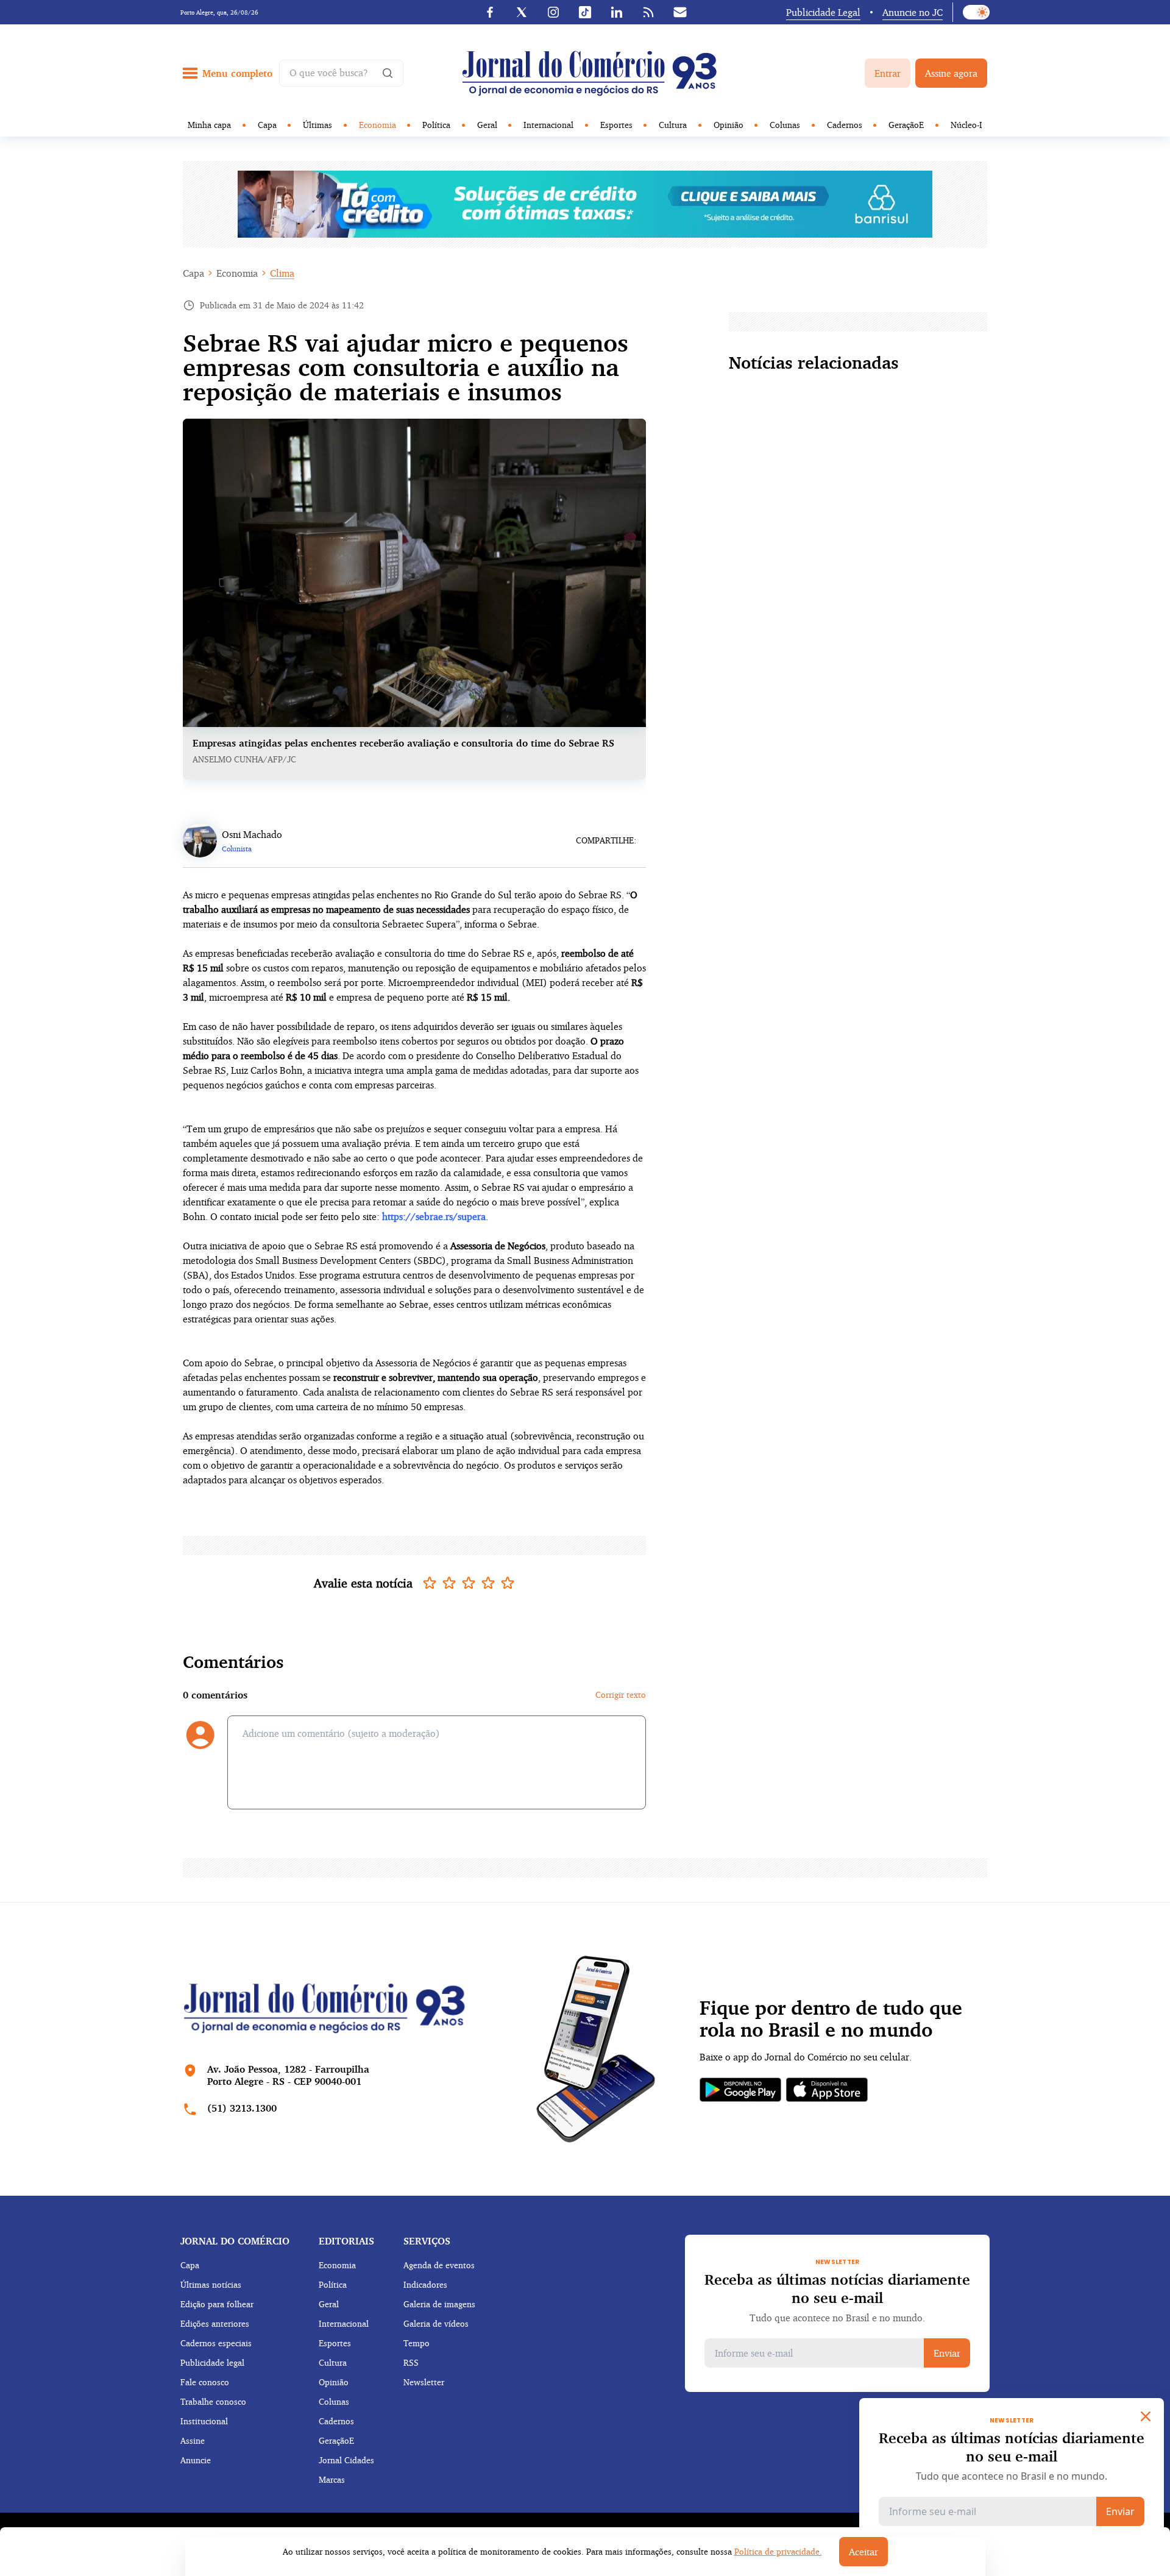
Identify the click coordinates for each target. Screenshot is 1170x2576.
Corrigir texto (621, 1694)
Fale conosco (205, 2382)
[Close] (1146, 2416)
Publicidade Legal (823, 12)
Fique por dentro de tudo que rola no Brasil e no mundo (831, 2019)
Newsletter (424, 2382)
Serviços (427, 2241)
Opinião (729, 125)
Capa (267, 125)
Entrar (888, 73)
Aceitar (863, 2552)
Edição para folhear (217, 2304)
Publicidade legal (212, 2362)
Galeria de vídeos (436, 2323)
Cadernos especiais (216, 2343)
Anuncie (196, 2460)
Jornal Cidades (346, 2460)
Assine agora (951, 73)
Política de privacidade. (778, 2551)
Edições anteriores (215, 2323)
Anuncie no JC (913, 12)
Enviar (947, 2353)
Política (436, 125)
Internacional (548, 125)
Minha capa (209, 125)
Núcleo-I (966, 125)
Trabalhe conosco (213, 2401)
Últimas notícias (211, 2284)
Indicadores (425, 2284)
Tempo (417, 2343)
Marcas (332, 2479)
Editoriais (346, 2241)
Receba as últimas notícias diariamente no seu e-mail (837, 2288)
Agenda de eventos (439, 2265)
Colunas (785, 125)
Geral (487, 125)
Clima (282, 273)
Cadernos (845, 125)
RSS (411, 2362)
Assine (193, 2440)
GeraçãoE (906, 125)
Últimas (317, 125)
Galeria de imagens (439, 2304)
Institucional (204, 2421)
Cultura (673, 125)
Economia (378, 125)
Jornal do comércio (235, 2241)
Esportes (616, 125)
